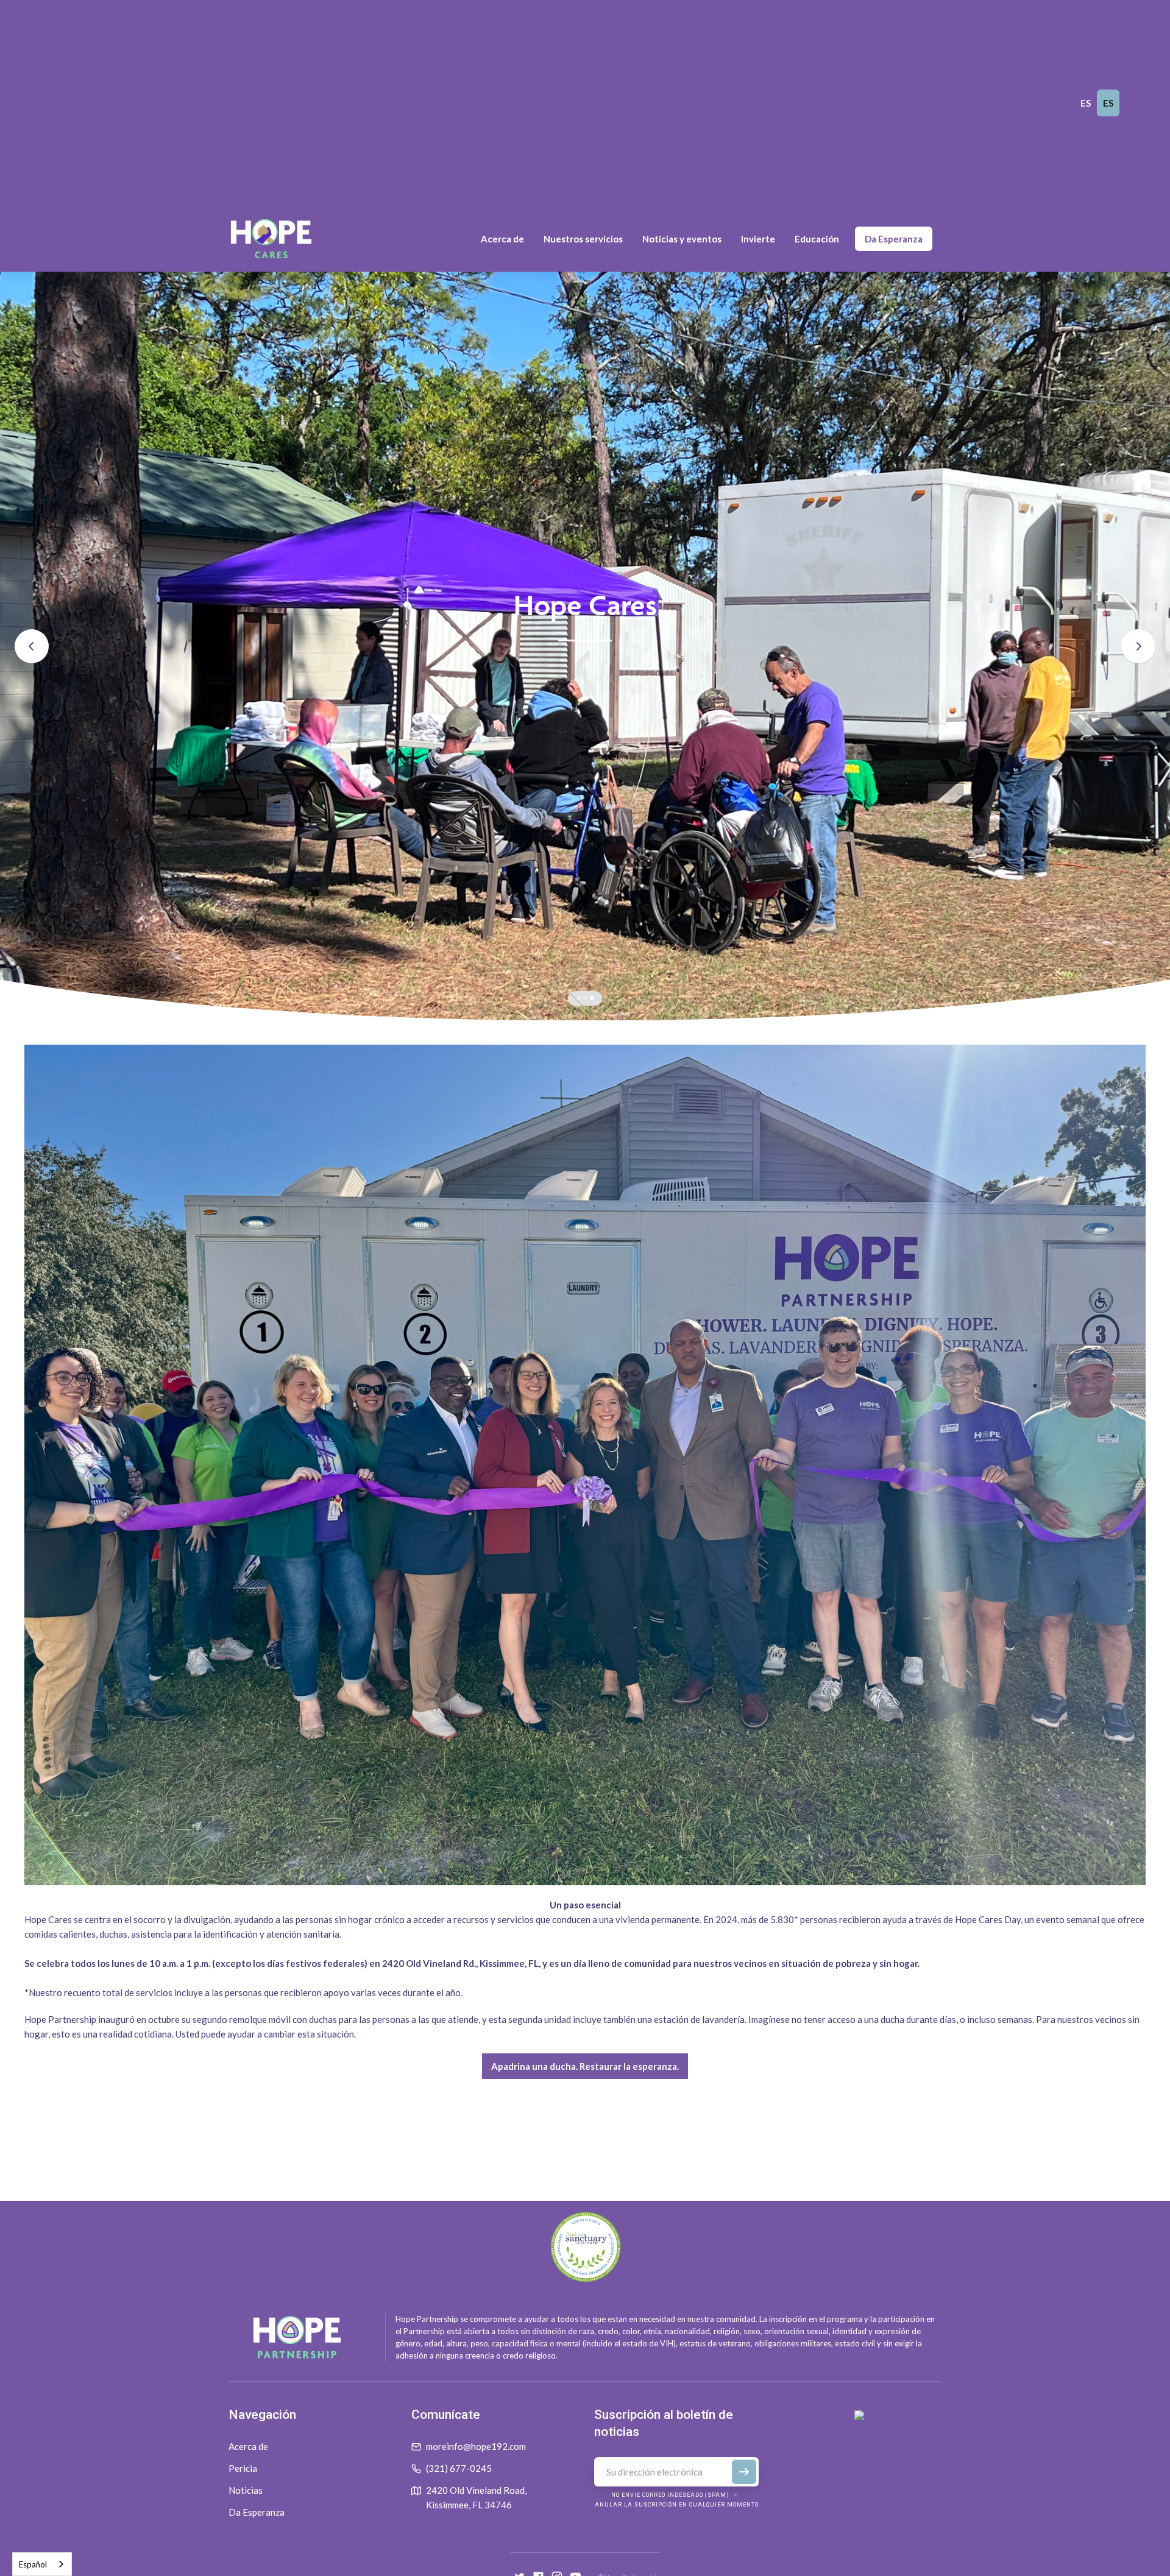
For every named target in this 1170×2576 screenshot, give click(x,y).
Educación (817, 239)
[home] (271, 239)
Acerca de (248, 2446)
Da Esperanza (894, 239)
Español (33, 2564)
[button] (502, 239)
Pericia (243, 2468)
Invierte (758, 239)
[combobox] (42, 2564)
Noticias (246, 2490)
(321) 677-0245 (459, 2468)
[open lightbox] (585, 1465)
